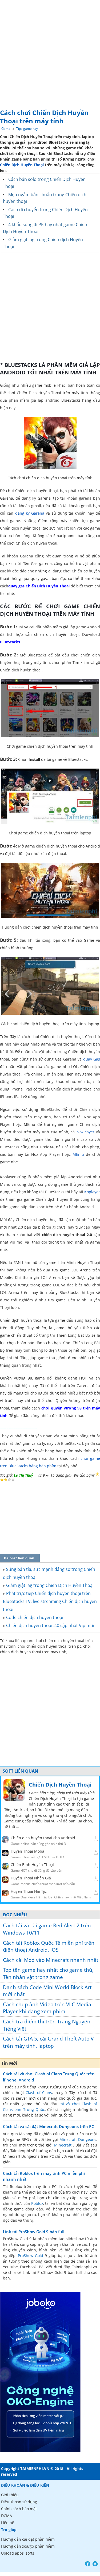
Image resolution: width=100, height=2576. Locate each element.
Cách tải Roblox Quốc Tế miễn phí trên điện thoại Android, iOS (49, 1946)
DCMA (7, 2516)
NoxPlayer (85, 1132)
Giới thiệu (10, 2495)
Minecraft (63, 2145)
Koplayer (92, 1192)
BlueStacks (10, 642)
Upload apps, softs (18, 2553)
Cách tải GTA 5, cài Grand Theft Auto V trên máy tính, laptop (48, 2042)
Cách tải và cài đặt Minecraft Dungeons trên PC (49, 2126)
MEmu (78, 1154)
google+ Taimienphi (95, 2564)
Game (6, 129)
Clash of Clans (39, 2093)
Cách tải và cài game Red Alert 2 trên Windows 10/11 (47, 1929)
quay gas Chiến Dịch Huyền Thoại (39, 586)
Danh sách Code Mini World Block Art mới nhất (47, 1991)
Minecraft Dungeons (78, 2139)
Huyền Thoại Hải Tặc (29, 1891)
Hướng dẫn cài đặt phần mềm (28, 2539)
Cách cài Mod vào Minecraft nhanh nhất (51, 1960)
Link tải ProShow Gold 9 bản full (34, 2232)
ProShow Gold (31, 2256)
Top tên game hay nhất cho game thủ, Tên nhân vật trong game (48, 1973)
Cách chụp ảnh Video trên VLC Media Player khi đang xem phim (47, 2008)
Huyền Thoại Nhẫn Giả (31, 1878)
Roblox (37, 2203)
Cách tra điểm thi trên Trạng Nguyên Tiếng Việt (47, 2025)
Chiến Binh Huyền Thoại (32, 1865)
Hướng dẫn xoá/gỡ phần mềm (28, 2546)
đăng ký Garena (30, 513)
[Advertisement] (50, 53)
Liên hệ (8, 2523)
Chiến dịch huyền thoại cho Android (43, 1838)
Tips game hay (27, 129)
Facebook (88, 2564)
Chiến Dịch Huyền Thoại (22, 165)
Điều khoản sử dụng (19, 2502)
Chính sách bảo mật (19, 2509)
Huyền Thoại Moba (27, 1851)
